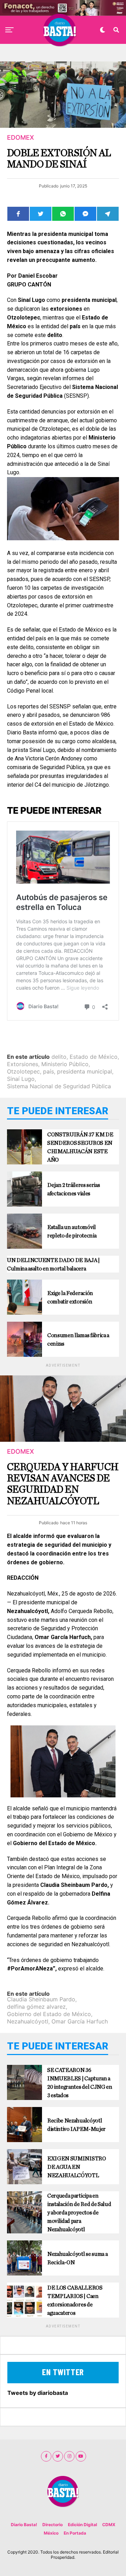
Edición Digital (82, 2525)
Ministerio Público (65, 1064)
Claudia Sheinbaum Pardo (41, 1999)
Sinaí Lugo (21, 1079)
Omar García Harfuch (80, 2021)
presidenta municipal (85, 1071)
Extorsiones (23, 1064)
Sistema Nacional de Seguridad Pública (59, 1086)
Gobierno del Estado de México (49, 2014)
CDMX (109, 2525)
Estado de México (94, 1057)
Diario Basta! (24, 2525)
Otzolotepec (23, 1071)
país (48, 1071)
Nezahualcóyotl (28, 2021)
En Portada (75, 2533)
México (51, 2533)
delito (59, 1057)
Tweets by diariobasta (38, 2393)
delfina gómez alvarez (36, 2007)
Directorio (52, 2525)
